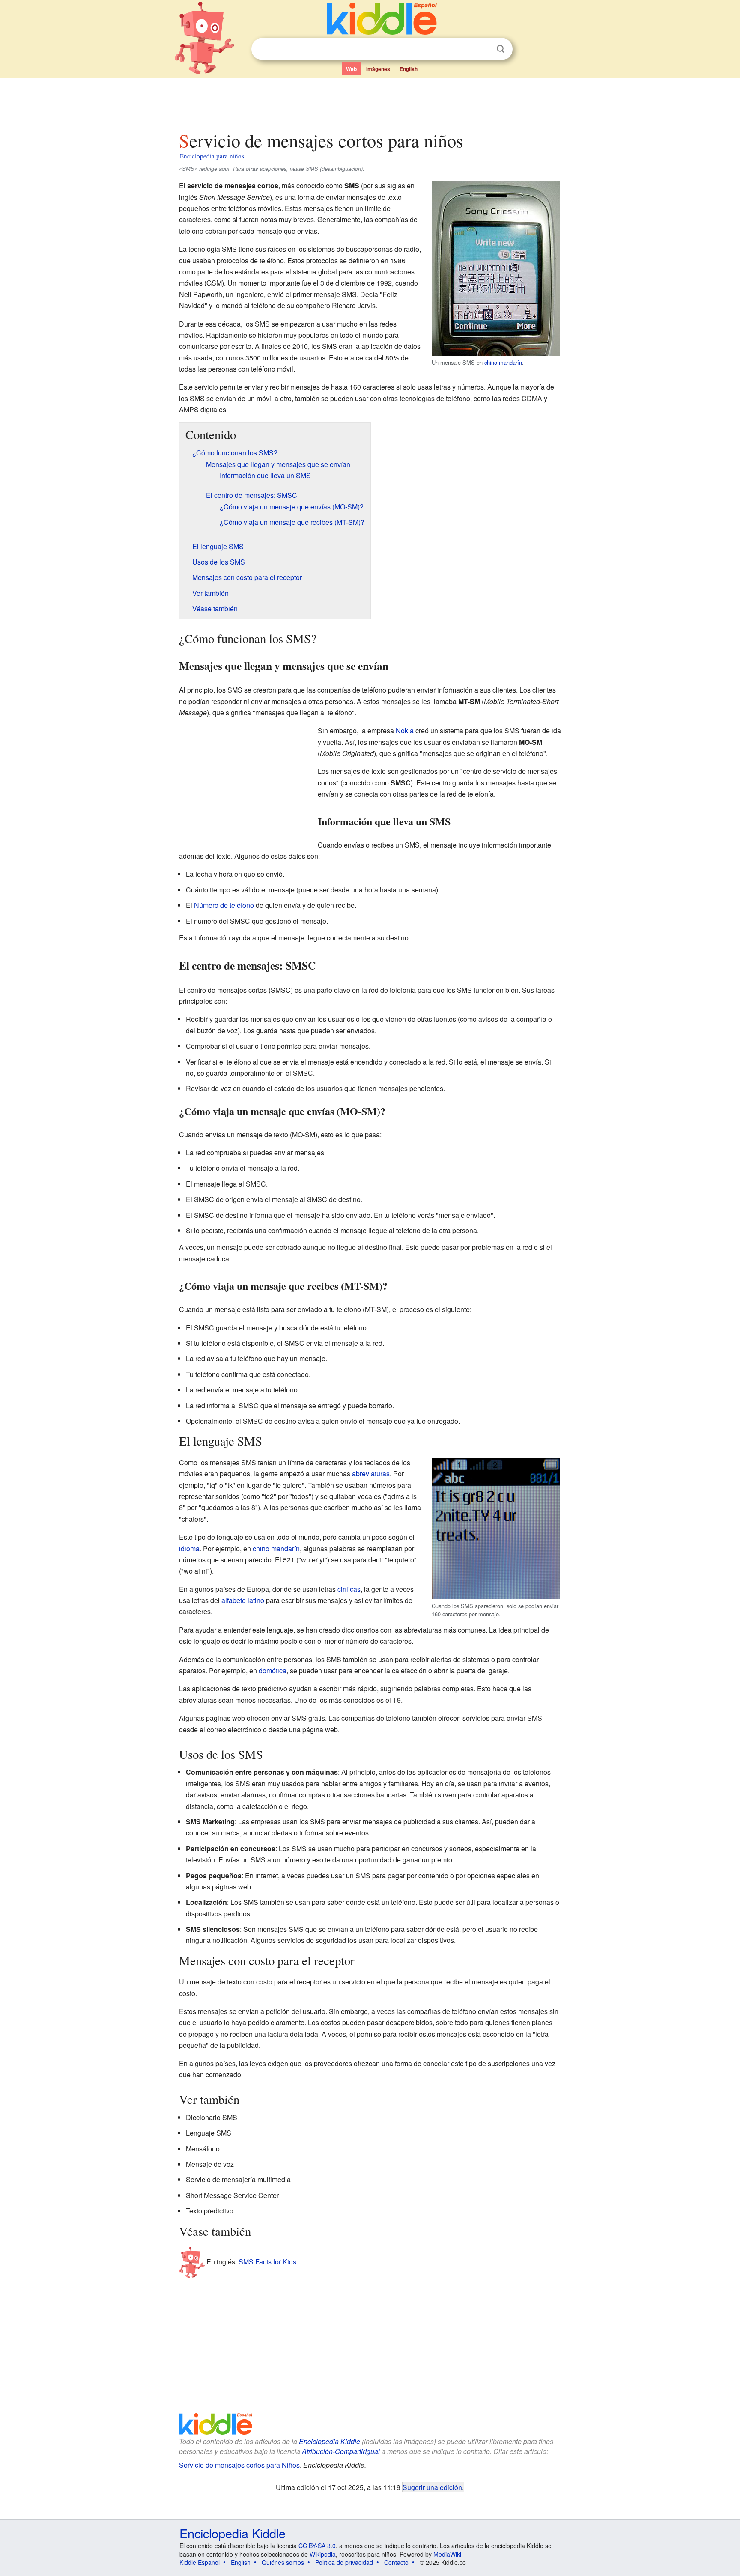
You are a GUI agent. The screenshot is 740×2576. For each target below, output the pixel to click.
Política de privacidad (344, 2562)
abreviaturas (371, 1474)
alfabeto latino (243, 1600)
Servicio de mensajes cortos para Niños (239, 2465)
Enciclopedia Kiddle (330, 2441)
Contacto (396, 2562)
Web (351, 69)
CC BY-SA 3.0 (317, 2546)
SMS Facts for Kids (267, 2262)
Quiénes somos (283, 2562)
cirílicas (349, 1589)
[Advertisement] (370, 102)
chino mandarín (503, 362)
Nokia (405, 730)
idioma (189, 1548)
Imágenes (378, 69)
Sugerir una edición (432, 2487)
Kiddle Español (200, 2562)
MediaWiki (447, 2554)
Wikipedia (323, 2554)
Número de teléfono (224, 905)
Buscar (501, 49)
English (409, 69)
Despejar (483, 49)
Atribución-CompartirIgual (341, 2451)
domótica (273, 1670)
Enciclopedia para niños (212, 156)
